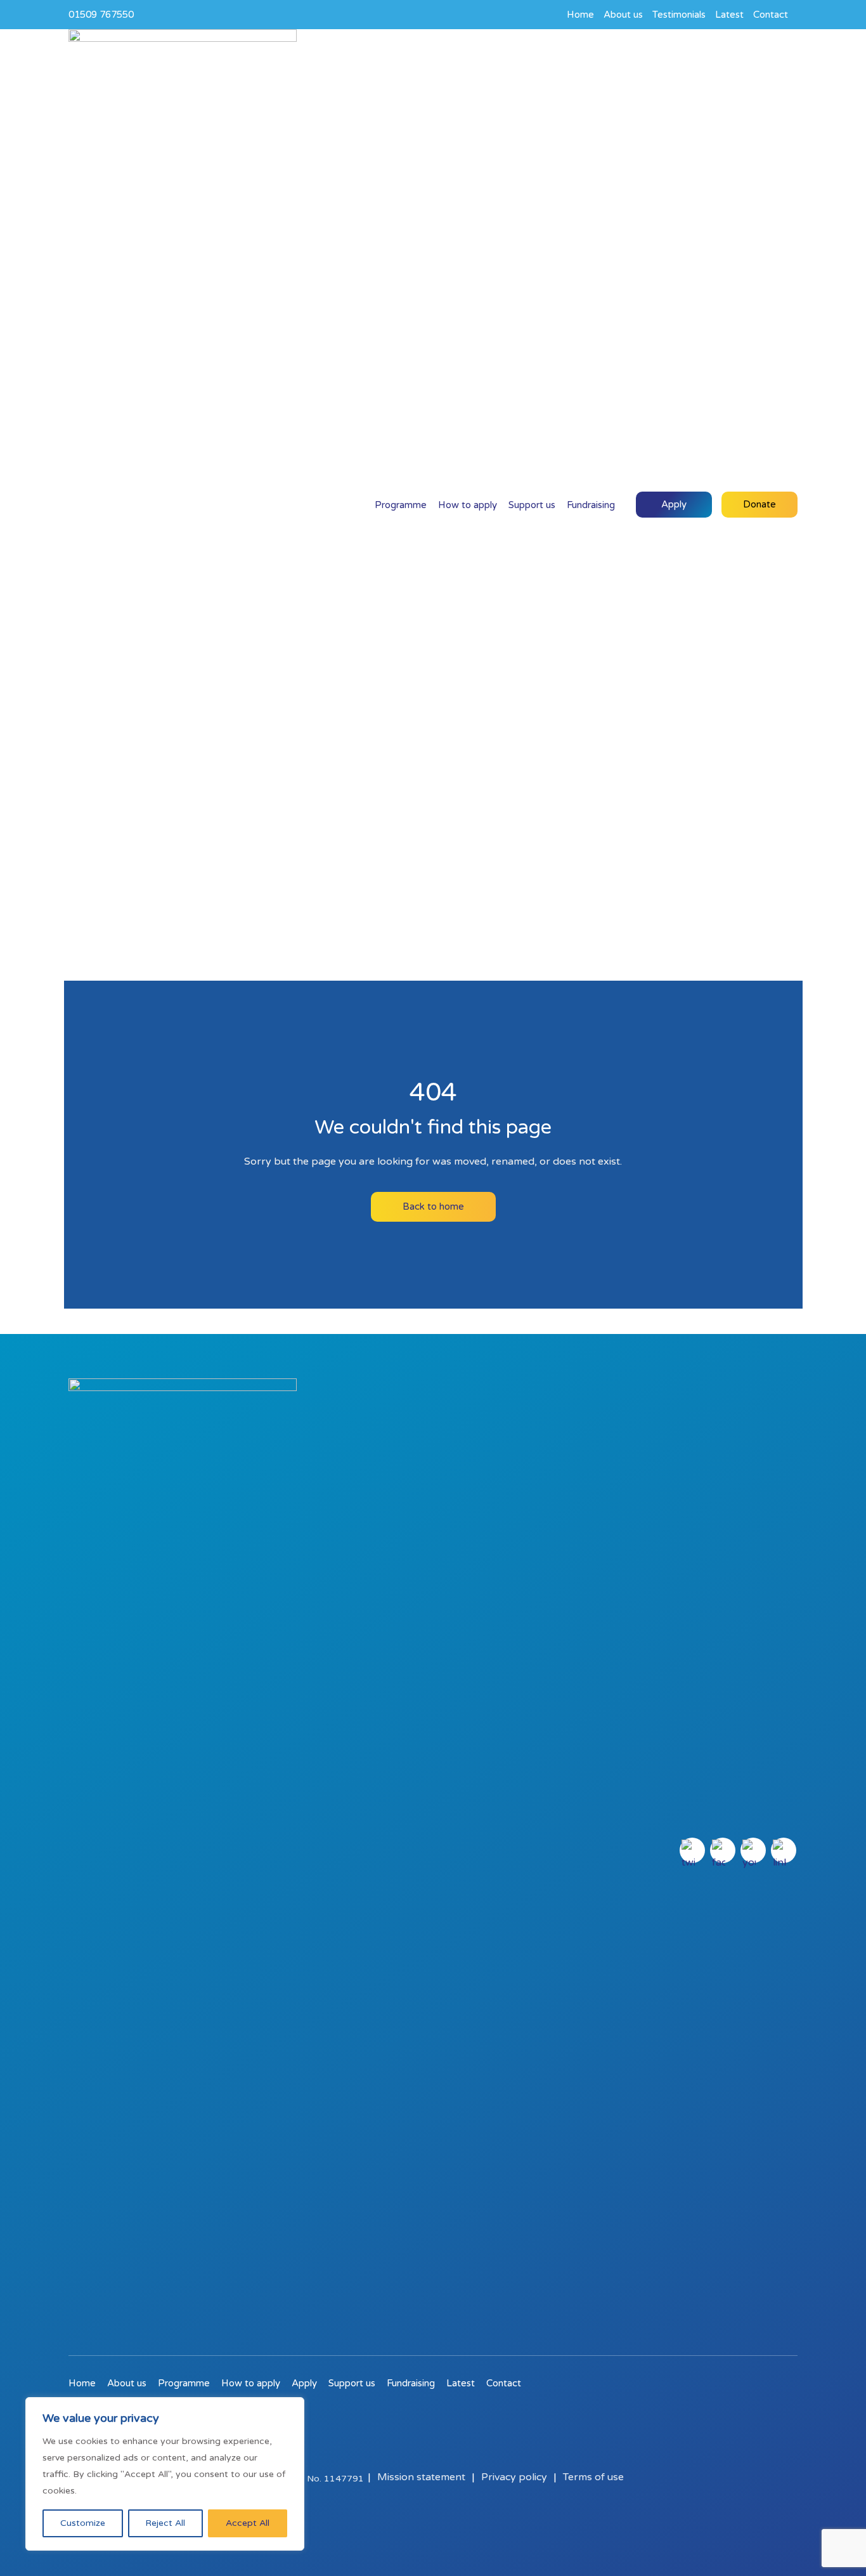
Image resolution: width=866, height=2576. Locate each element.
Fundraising (591, 505)
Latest (729, 15)
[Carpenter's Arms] (183, 505)
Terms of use (593, 2477)
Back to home (433, 1206)
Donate (759, 504)
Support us (532, 505)
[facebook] (723, 1850)
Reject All (165, 2523)
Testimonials (679, 15)
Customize (83, 2523)
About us (623, 15)
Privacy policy (514, 2477)
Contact (771, 15)
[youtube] (753, 1850)
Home (580, 15)
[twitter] (692, 1850)
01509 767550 (101, 15)
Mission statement (421, 2477)
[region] (165, 2474)
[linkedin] (784, 1850)
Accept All (248, 2523)
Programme (401, 505)
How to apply (468, 505)
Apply (674, 504)
